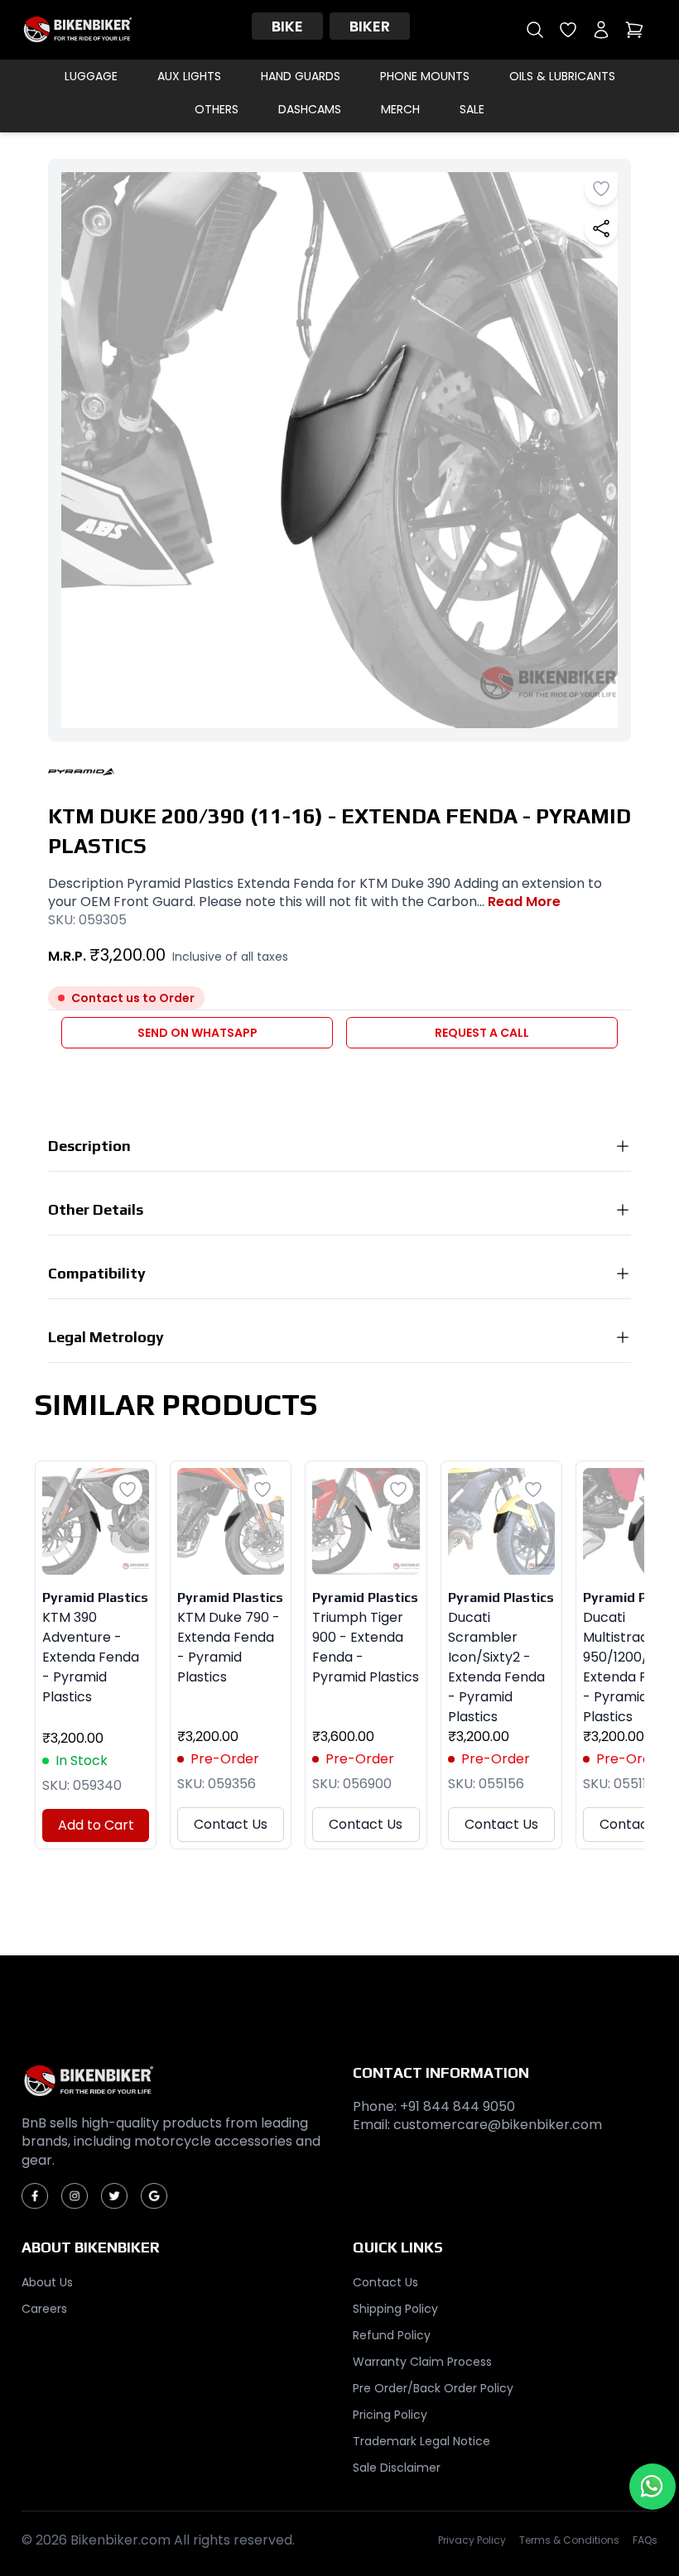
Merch (400, 109)
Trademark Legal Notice (421, 2441)
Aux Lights (189, 76)
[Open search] (535, 30)
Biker (370, 26)
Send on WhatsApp (197, 1033)
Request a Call (482, 1033)
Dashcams (310, 109)
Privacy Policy (472, 2540)
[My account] (601, 30)
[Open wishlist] (568, 30)
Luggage (91, 76)
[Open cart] (634, 30)
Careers (44, 2309)
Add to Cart (96, 1825)
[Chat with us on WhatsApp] (653, 2487)
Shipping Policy (395, 2309)
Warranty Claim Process (422, 2362)
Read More (524, 902)
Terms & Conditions (569, 2540)
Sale (472, 109)
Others (217, 109)
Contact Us (231, 1824)
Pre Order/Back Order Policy (433, 2388)
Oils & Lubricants (562, 76)
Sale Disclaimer (397, 2468)
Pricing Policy (390, 2415)
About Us (47, 2282)
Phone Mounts (425, 76)
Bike (287, 26)
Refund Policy (392, 2335)
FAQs (645, 2540)
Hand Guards (301, 76)
